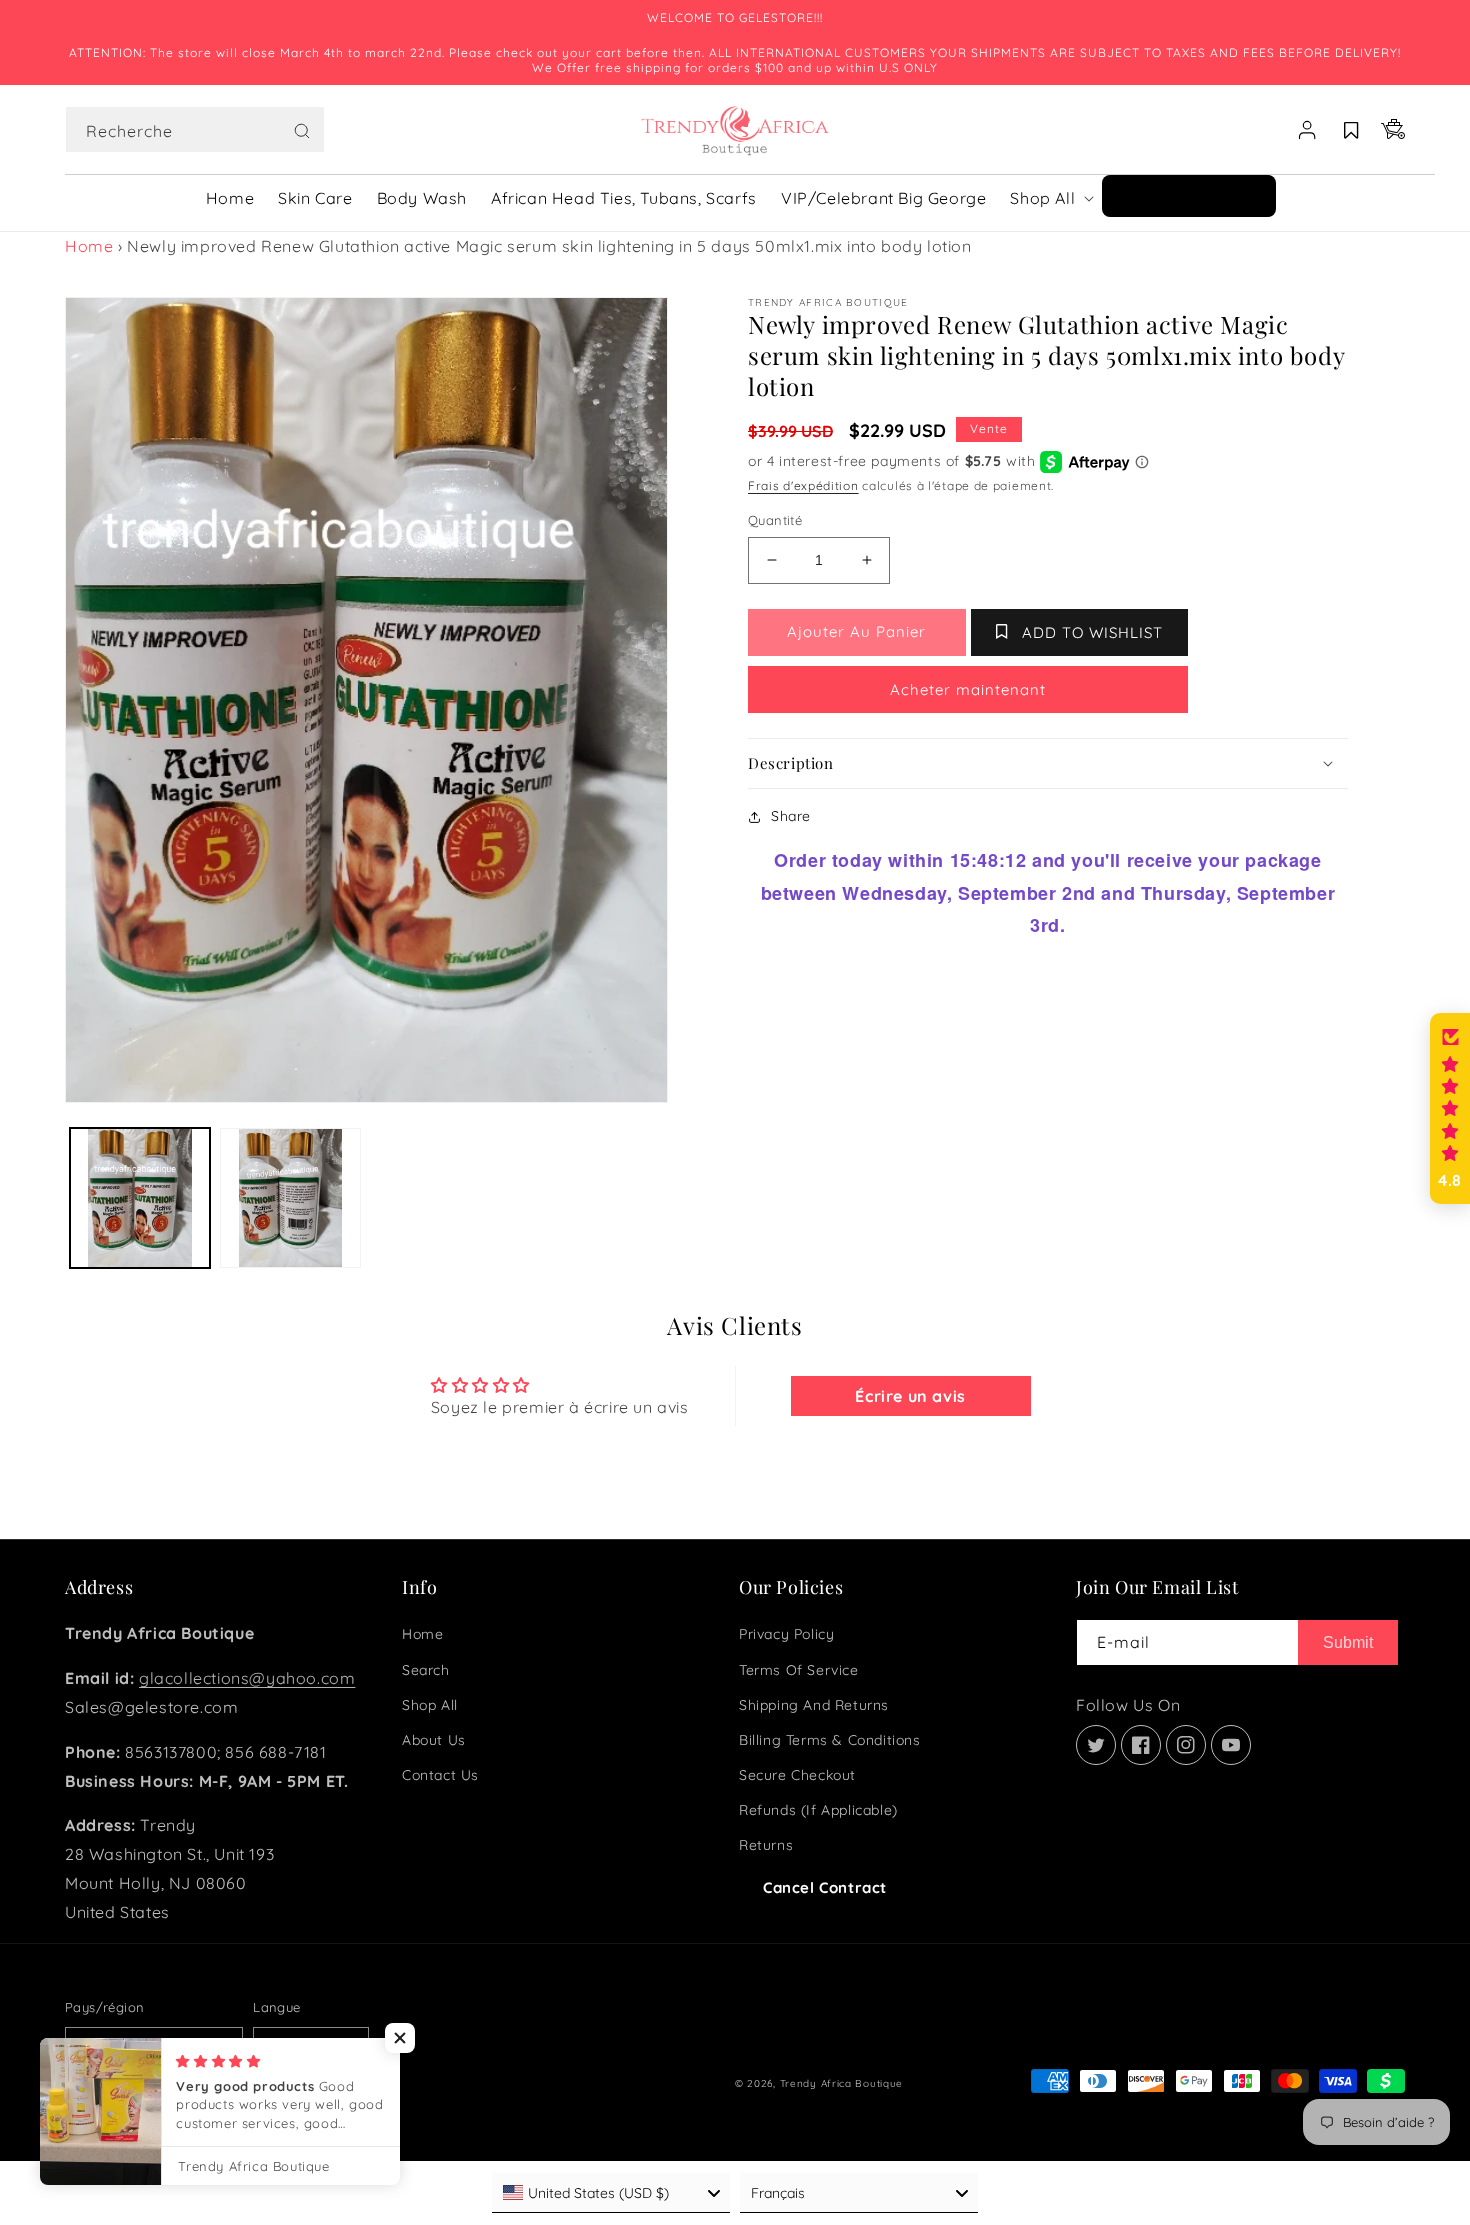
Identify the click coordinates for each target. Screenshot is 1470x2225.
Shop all (430, 1705)
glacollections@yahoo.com (247, 1678)
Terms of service (799, 1670)
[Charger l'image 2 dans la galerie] (290, 1198)
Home (89, 246)
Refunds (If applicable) (818, 1810)
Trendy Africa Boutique (841, 2083)
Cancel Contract (825, 1887)
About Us (434, 1740)
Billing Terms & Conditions (830, 1740)
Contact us (440, 1775)
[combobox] (195, 129)
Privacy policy (786, 1634)
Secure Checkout (797, 1775)
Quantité (775, 520)
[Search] (302, 131)
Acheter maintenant (968, 689)
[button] (195, 130)
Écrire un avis (910, 1396)
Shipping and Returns (814, 1705)
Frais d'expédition (803, 485)
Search (426, 1670)
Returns (766, 1845)
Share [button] (791, 816)
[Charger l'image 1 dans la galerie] (140, 1198)
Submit (1348, 1642)
